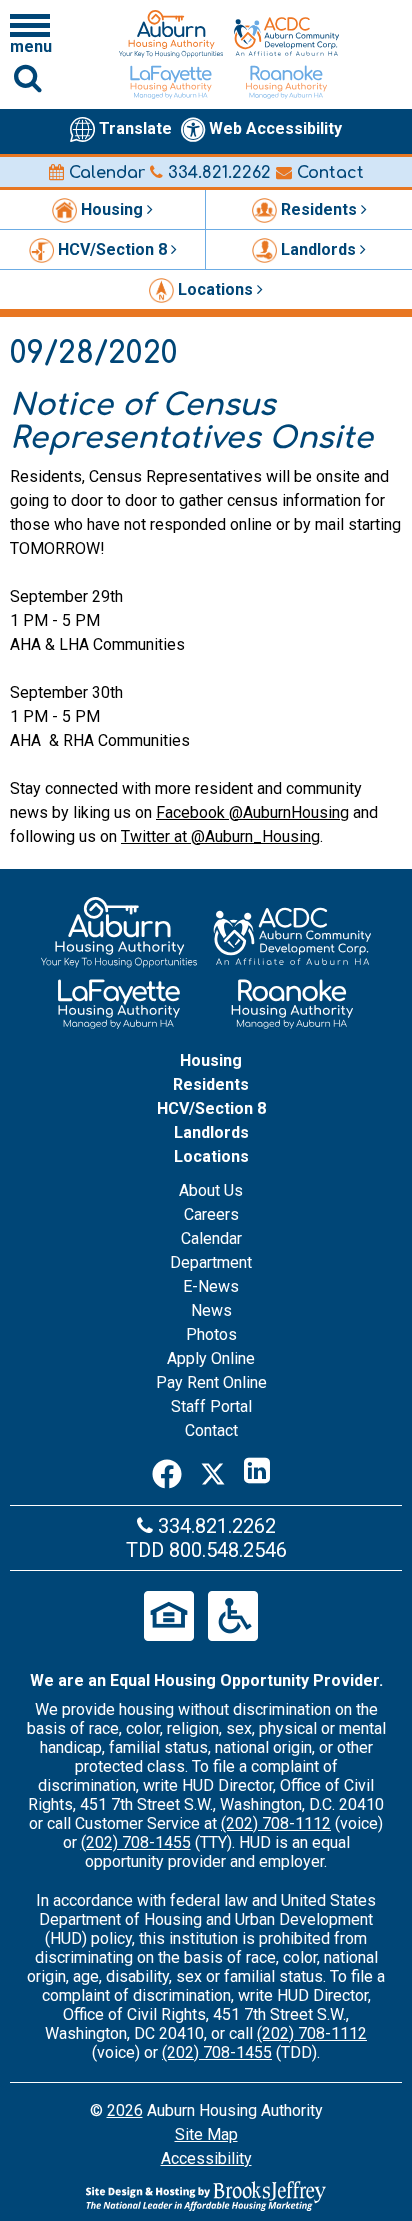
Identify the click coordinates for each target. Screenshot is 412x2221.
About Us (211, 1190)
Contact (328, 173)
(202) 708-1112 (276, 1823)
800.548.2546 (228, 1550)
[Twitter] (213, 1471)
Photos (211, 1334)
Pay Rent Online (211, 1382)
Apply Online (211, 1358)
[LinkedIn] (257, 1470)
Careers (211, 1214)
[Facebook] (167, 1470)
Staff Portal (211, 1406)
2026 (125, 2110)
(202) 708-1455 (136, 1842)
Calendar (104, 173)
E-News (211, 1286)
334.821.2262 (217, 173)
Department (211, 1262)
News (211, 1310)
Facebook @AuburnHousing (252, 812)
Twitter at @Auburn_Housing (220, 836)
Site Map (206, 2134)
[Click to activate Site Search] (28, 77)
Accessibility (206, 2158)
